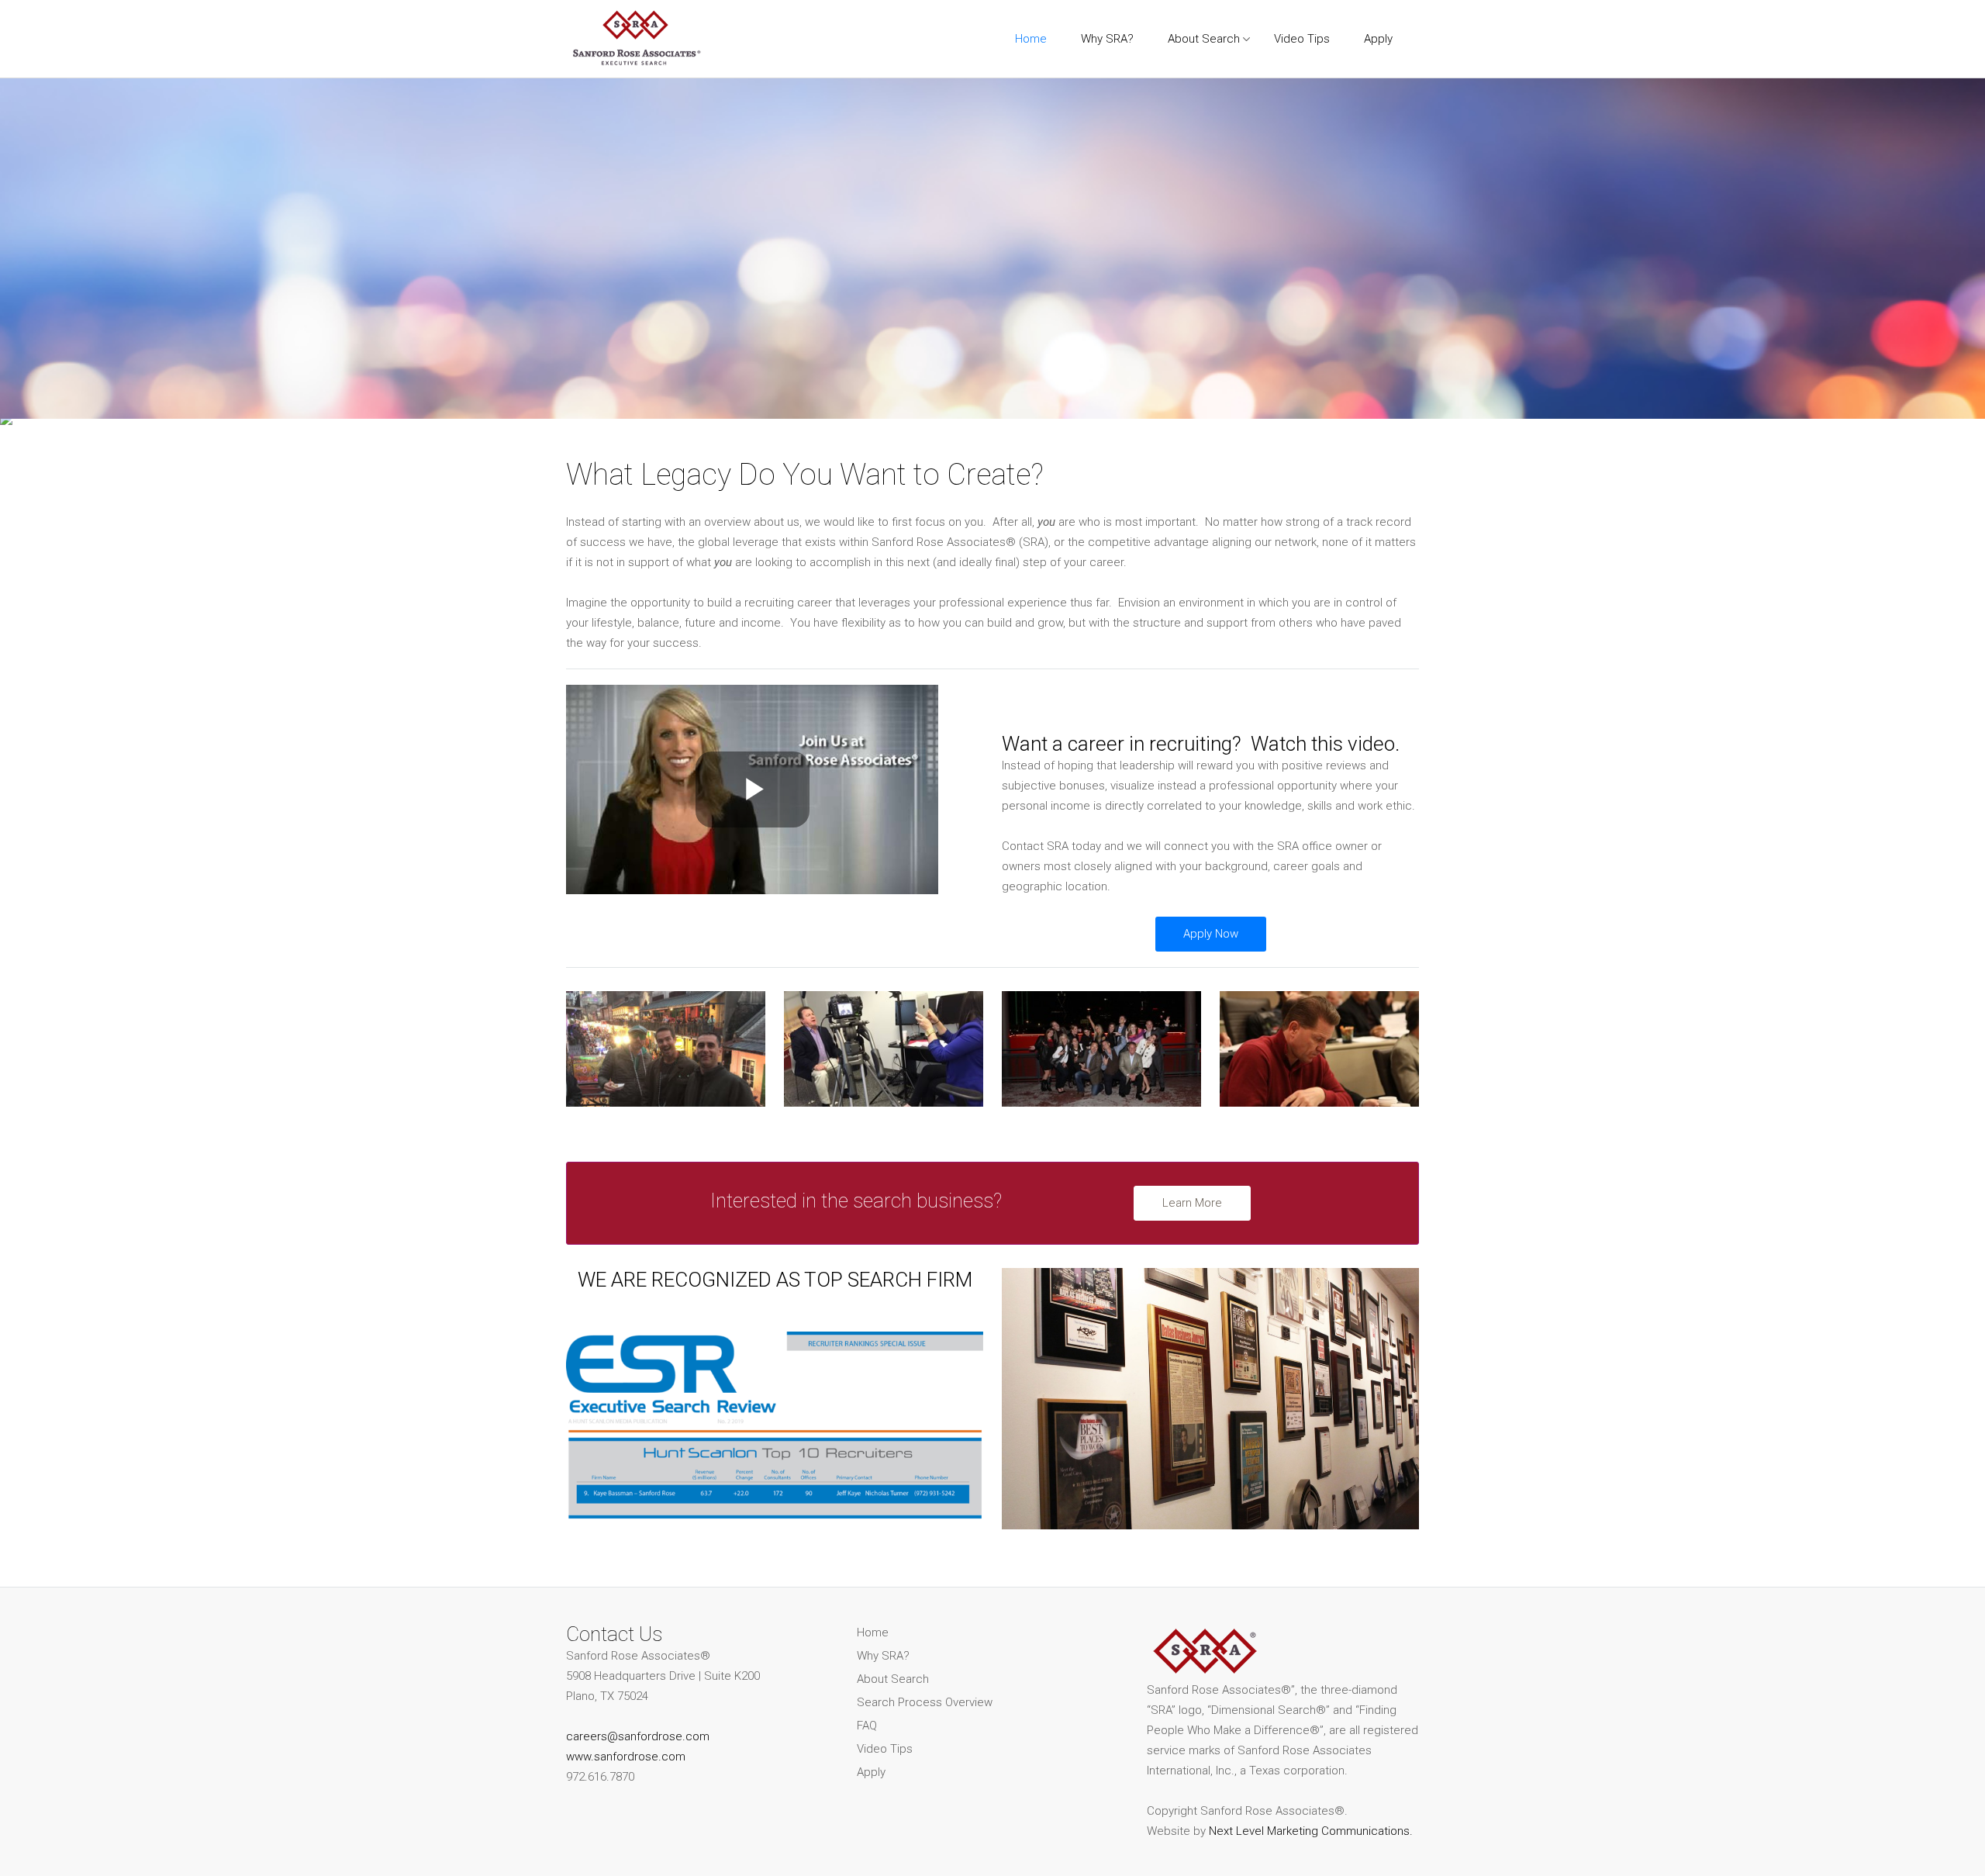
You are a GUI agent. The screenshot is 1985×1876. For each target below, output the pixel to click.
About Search (893, 1679)
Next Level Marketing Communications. (1311, 1831)
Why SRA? (883, 1656)
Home (873, 1632)
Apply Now (1211, 934)
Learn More (1192, 1203)
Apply (871, 1772)
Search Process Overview (925, 1702)
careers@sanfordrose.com (638, 1736)
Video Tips (885, 1749)
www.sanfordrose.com (626, 1757)
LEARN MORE (1054, 244)
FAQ (867, 1726)
